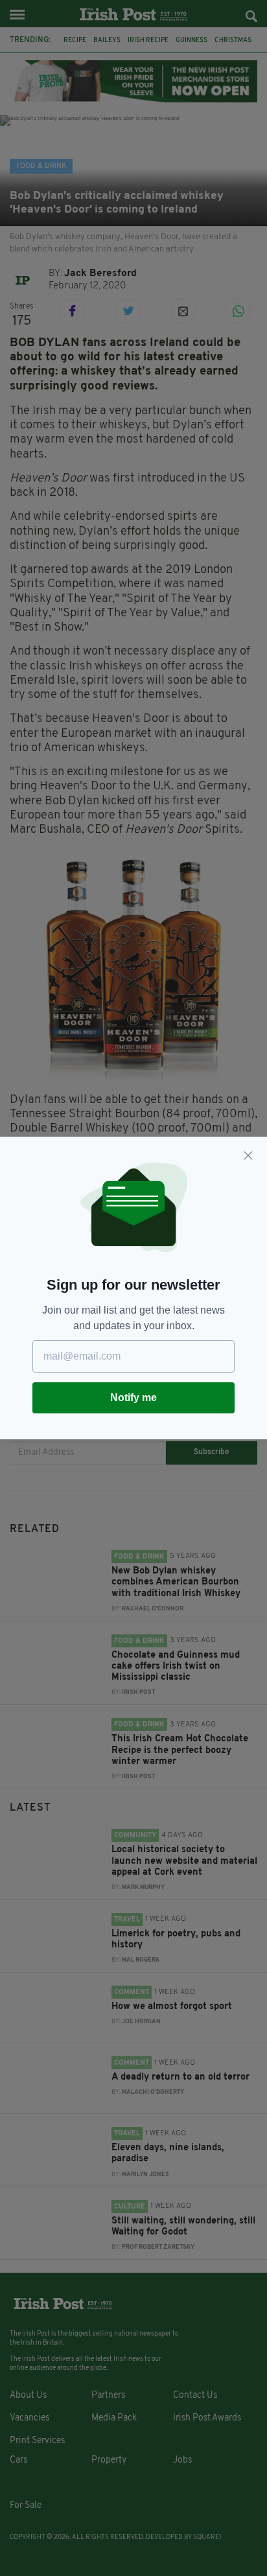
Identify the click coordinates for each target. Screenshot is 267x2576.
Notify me (133, 1398)
